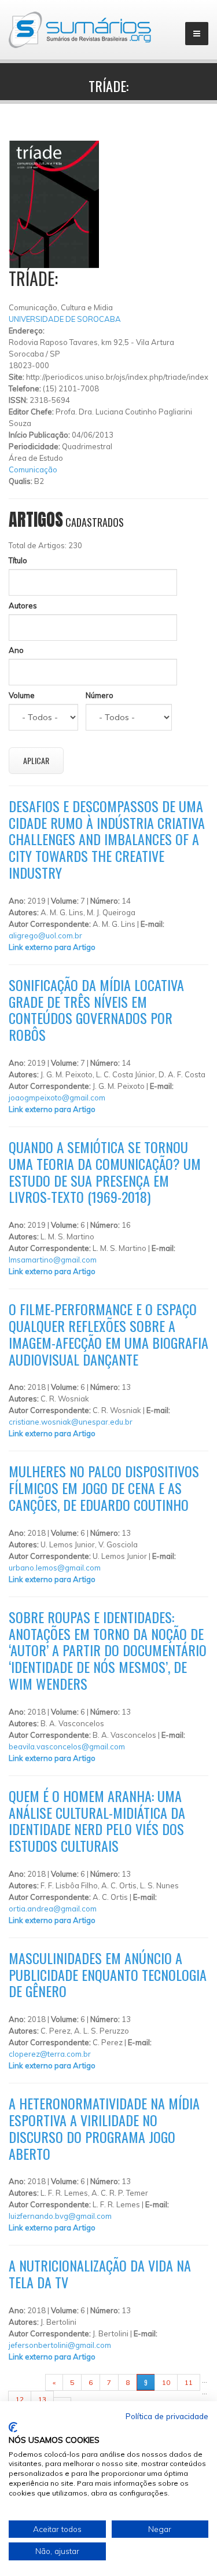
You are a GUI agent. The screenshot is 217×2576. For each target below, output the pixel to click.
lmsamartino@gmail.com (53, 1260)
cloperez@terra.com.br (50, 2054)
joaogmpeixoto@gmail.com (57, 1098)
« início (27, 2382)
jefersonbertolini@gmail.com (60, 2345)
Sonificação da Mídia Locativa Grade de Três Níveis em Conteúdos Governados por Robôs (96, 1010)
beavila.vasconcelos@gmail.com (67, 1746)
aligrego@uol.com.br (45, 935)
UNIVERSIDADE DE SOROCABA (65, 319)
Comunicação (33, 469)
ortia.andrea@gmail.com (53, 1909)
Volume (22, 695)
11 (189, 2382)
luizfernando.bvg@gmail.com (60, 2216)
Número (100, 695)
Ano (16, 650)
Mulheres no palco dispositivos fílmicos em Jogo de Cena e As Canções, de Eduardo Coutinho (104, 1488)
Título (18, 560)
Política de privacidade (167, 2416)
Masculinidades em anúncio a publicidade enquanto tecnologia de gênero (108, 1975)
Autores (23, 606)
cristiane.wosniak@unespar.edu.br (71, 1422)
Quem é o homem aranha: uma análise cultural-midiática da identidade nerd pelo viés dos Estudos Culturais (97, 1821)
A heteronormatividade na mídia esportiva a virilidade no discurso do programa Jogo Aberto (104, 2128)
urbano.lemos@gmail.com (55, 1568)
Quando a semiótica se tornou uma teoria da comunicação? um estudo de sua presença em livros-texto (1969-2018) (105, 1172)
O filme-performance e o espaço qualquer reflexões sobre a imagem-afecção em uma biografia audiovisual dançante (108, 1334)
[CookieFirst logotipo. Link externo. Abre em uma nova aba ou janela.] (13, 2427)
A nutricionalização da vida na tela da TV (100, 2274)
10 (166, 2382)
